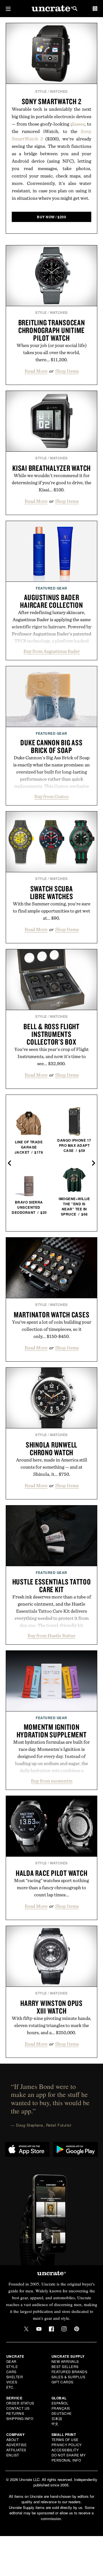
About (13, 2439)
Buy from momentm (52, 1781)
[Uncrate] (51, 9)
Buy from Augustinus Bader (52, 651)
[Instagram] (64, 2329)
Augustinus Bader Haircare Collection (51, 601)
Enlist (13, 2455)
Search (75, 9)
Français (61, 2408)
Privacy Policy (67, 2445)
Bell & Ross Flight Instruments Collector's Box (51, 1034)
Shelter (15, 2377)
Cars (11, 2372)
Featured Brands (70, 2372)
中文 (55, 2423)
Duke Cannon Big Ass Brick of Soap (51, 746)
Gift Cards (63, 2382)
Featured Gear (51, 588)
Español (60, 2403)
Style (41, 91)
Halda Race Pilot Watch (52, 1873)
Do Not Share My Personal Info (69, 2457)
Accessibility (65, 2450)
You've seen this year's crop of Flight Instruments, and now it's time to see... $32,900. (51, 1056)
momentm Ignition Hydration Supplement (52, 1731)
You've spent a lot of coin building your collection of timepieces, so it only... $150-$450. (52, 1329)
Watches (59, 91)
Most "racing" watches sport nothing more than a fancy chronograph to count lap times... (51, 1887)
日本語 (57, 2418)
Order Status (20, 2403)
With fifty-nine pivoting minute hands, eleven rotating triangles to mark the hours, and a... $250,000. (51, 2025)
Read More (36, 371)
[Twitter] (26, 2329)
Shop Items (67, 371)
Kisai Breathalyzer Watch (51, 468)
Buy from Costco (51, 796)
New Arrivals (65, 2361)
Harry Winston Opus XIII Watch (51, 2007)
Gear (11, 2361)
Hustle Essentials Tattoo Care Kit (52, 1585)
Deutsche (62, 2413)
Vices (12, 2382)
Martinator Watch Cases (52, 1315)
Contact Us (18, 2408)
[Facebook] (51, 2329)
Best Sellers (65, 2366)
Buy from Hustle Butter (51, 1636)
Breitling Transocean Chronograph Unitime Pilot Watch (52, 330)
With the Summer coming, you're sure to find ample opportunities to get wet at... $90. (52, 911)
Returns (15, 2413)
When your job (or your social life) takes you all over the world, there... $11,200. (52, 352)
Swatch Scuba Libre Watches (52, 892)
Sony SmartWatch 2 (52, 101)
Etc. (10, 2387)
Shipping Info (20, 2418)
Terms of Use (65, 2439)
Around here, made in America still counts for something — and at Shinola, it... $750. (52, 1467)
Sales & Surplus (69, 2377)
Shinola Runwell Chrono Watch (51, 1449)
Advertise (17, 2445)
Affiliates (16, 2450)
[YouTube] (39, 2329)
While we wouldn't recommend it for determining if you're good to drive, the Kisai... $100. (51, 483)
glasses (78, 124)
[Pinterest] (77, 2329)
